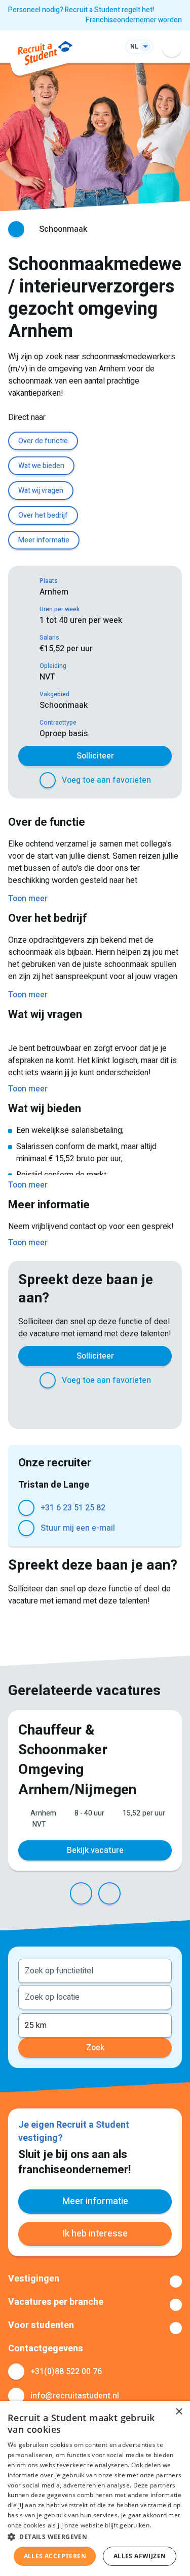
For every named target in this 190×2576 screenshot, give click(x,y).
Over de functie (43, 441)
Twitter (65, 1407)
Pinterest (105, 1407)
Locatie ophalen (158, 1996)
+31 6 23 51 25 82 (73, 1508)
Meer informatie (44, 540)
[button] (95, 2537)
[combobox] (95, 1970)
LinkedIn (85, 1407)
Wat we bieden (41, 466)
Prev (81, 1893)
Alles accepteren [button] (55, 2556)
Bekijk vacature (95, 1850)
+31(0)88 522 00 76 (66, 2372)
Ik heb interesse (95, 2234)
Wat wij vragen (41, 491)
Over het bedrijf (43, 515)
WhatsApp (126, 1407)
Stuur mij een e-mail (78, 1528)
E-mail (146, 1407)
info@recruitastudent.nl (75, 2396)
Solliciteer (95, 756)
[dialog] (95, 2488)
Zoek (95, 2048)
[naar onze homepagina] (45, 55)
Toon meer (95, 2282)
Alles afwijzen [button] (140, 2556)
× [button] (179, 2412)
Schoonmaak (63, 229)
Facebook (45, 1407)
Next (109, 1893)
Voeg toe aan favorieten (106, 780)
